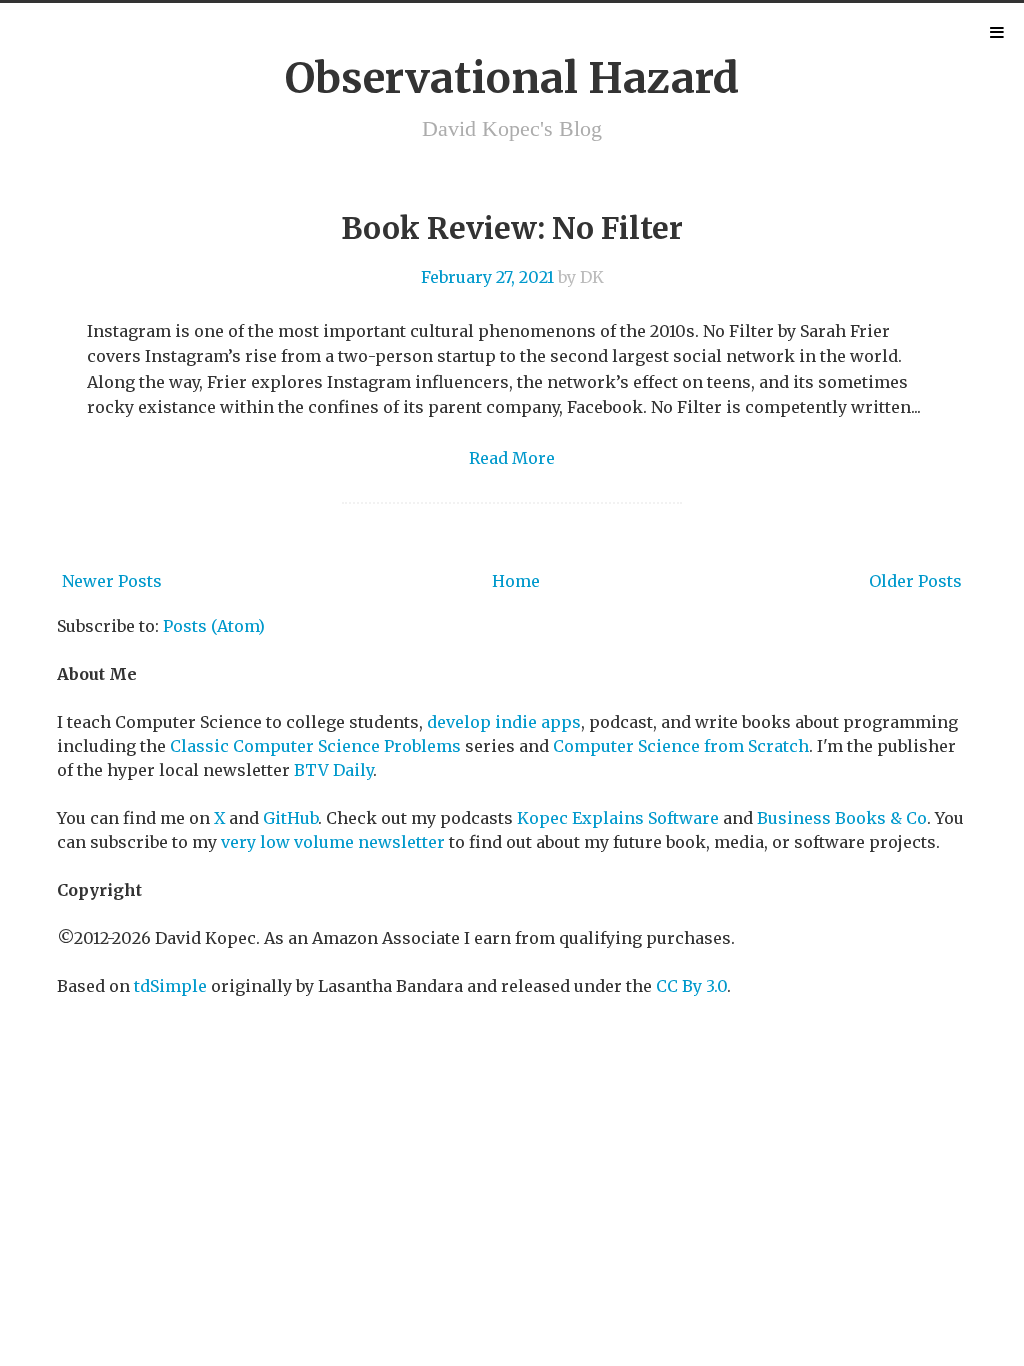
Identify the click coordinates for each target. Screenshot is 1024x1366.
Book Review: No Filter (512, 228)
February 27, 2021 (487, 277)
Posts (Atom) (214, 626)
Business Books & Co (842, 818)
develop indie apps (504, 722)
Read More (512, 458)
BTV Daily (333, 770)
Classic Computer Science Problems (315, 746)
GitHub (290, 818)
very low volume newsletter (333, 842)
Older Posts (915, 581)
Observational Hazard (512, 78)
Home (516, 581)
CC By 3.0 (691, 986)
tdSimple (170, 986)
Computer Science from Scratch (681, 746)
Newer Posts (112, 581)
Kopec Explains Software (618, 818)
